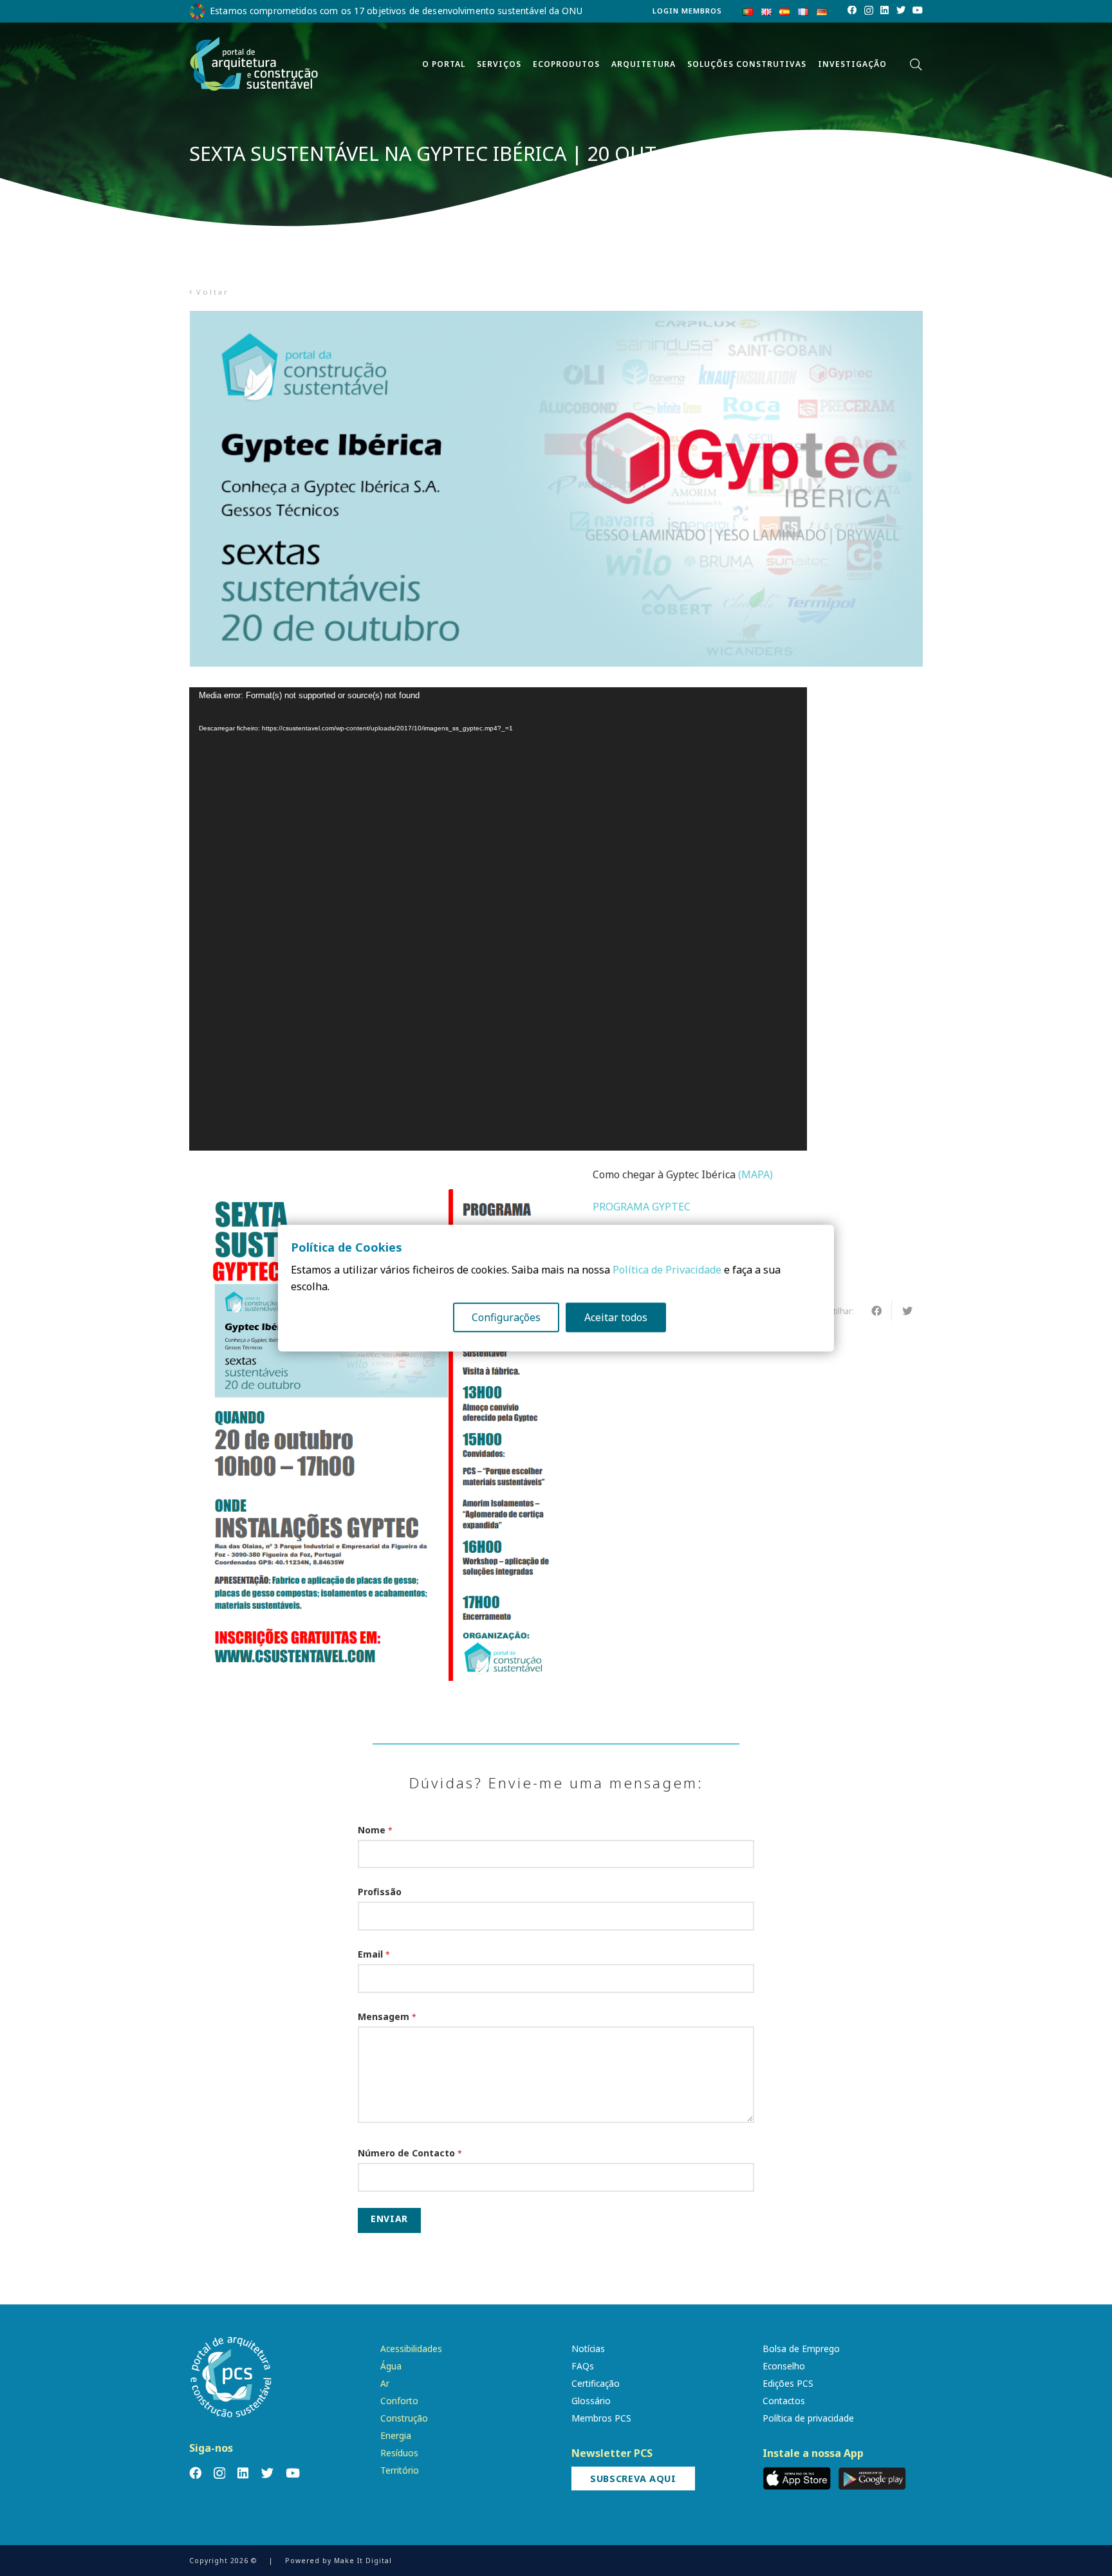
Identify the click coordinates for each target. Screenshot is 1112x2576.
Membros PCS (601, 2418)
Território (400, 2470)
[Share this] (876, 1311)
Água (391, 2366)
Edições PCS (788, 2383)
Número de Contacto (410, 2153)
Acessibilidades (411, 2349)
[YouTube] (918, 10)
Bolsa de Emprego (801, 2349)
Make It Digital (363, 2561)
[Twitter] (901, 10)
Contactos (784, 2401)
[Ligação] (254, 64)
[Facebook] (852, 10)
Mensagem (387, 2016)
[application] (498, 919)
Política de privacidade (808, 2418)
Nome (375, 1830)
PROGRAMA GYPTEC (642, 1207)
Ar (385, 2383)
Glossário (591, 2401)
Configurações (506, 1317)
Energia (396, 2435)
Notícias (588, 2349)
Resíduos (399, 2453)
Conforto (399, 2401)
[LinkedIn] (885, 10)
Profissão (380, 1892)
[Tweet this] (907, 1311)
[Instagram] (869, 11)
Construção (404, 2418)
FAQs (583, 2366)
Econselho (784, 2366)
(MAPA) (755, 1174)
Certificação (596, 2383)
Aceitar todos (616, 1317)
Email (374, 1954)
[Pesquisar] (916, 65)
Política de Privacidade (667, 1270)
